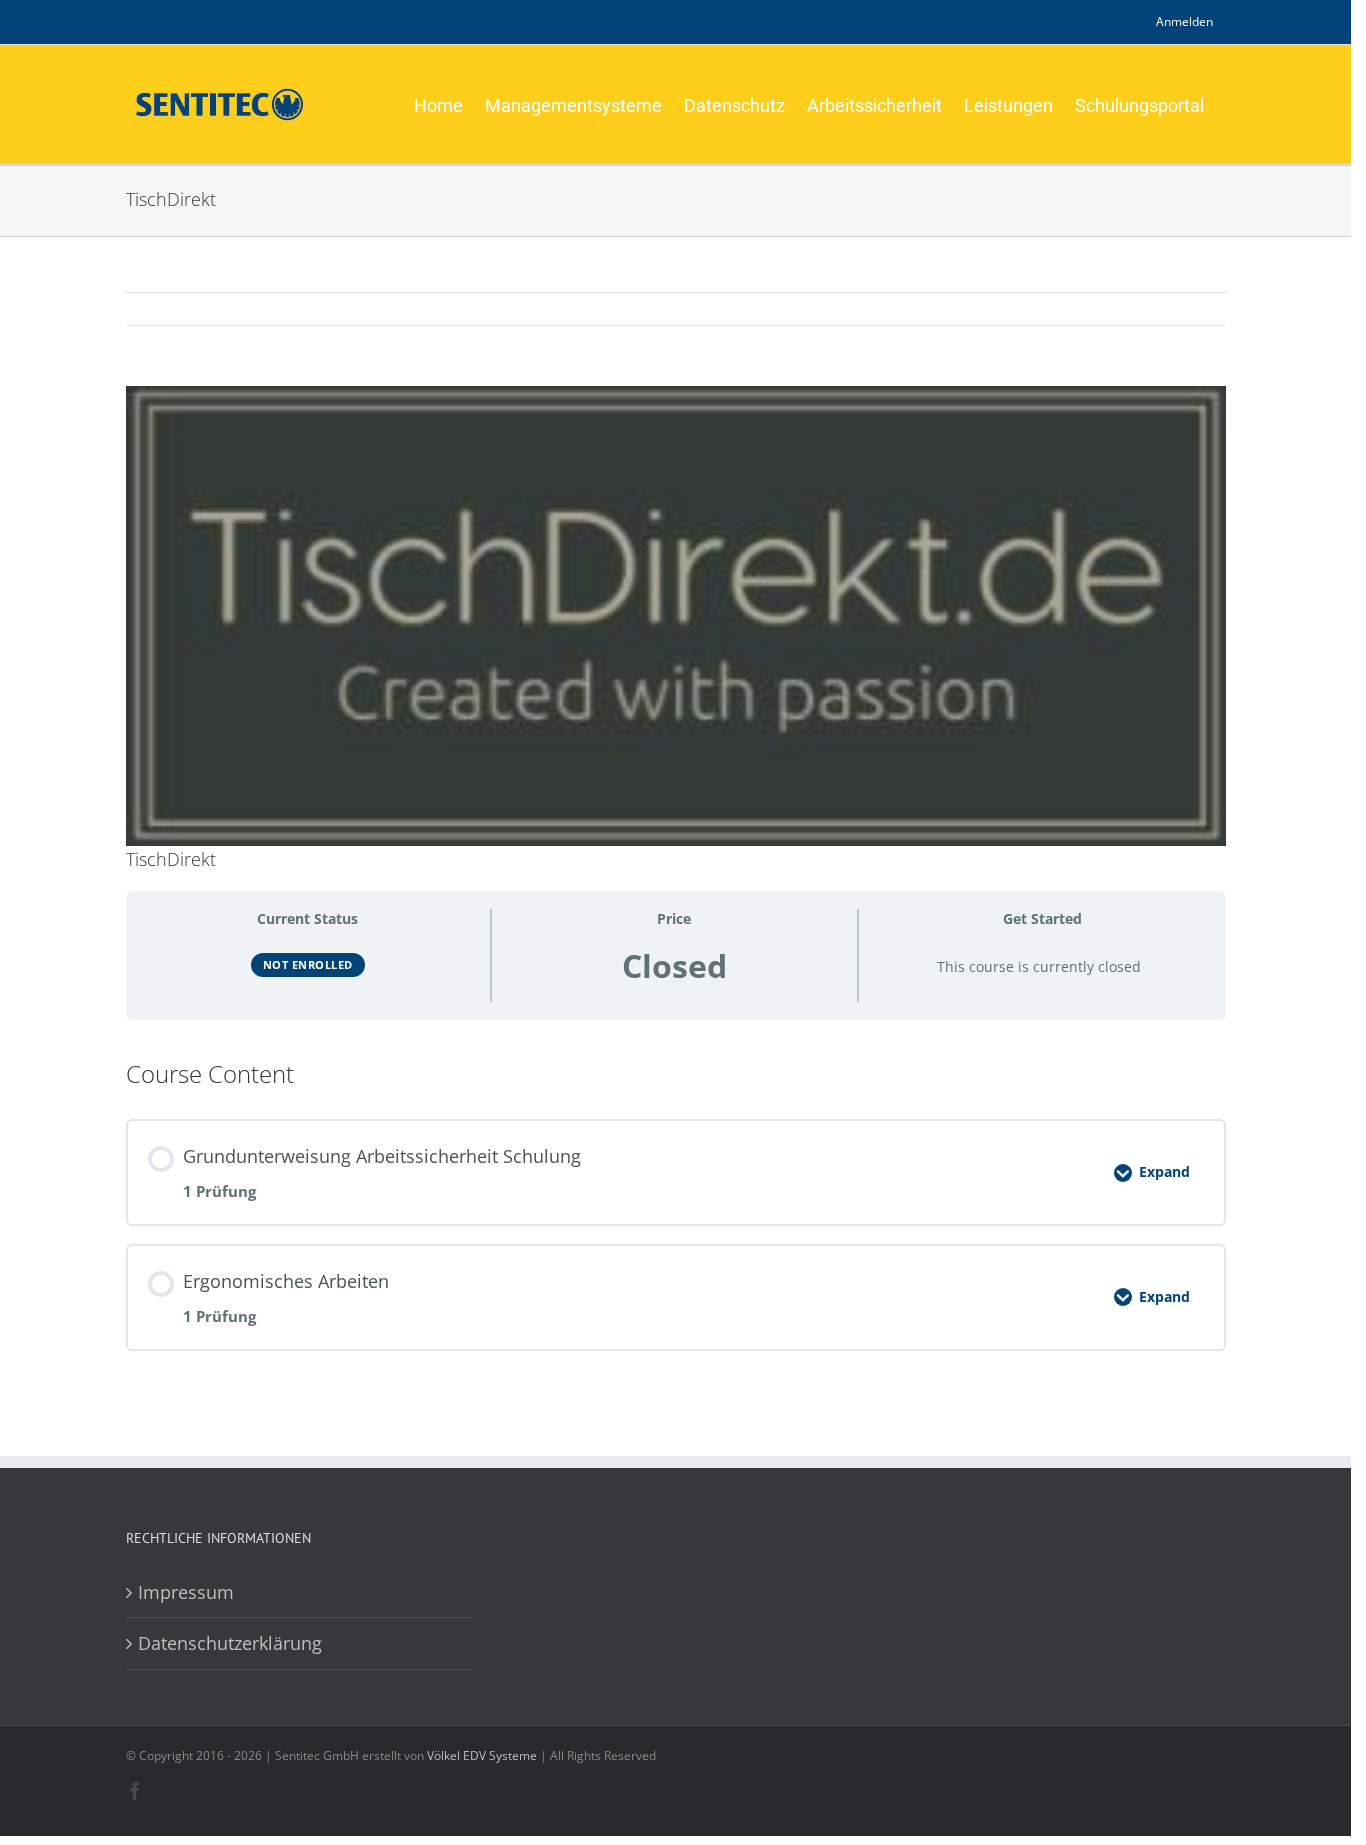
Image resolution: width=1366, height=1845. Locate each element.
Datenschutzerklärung (230, 1643)
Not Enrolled (308, 964)
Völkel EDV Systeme (482, 1755)
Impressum (186, 1592)
